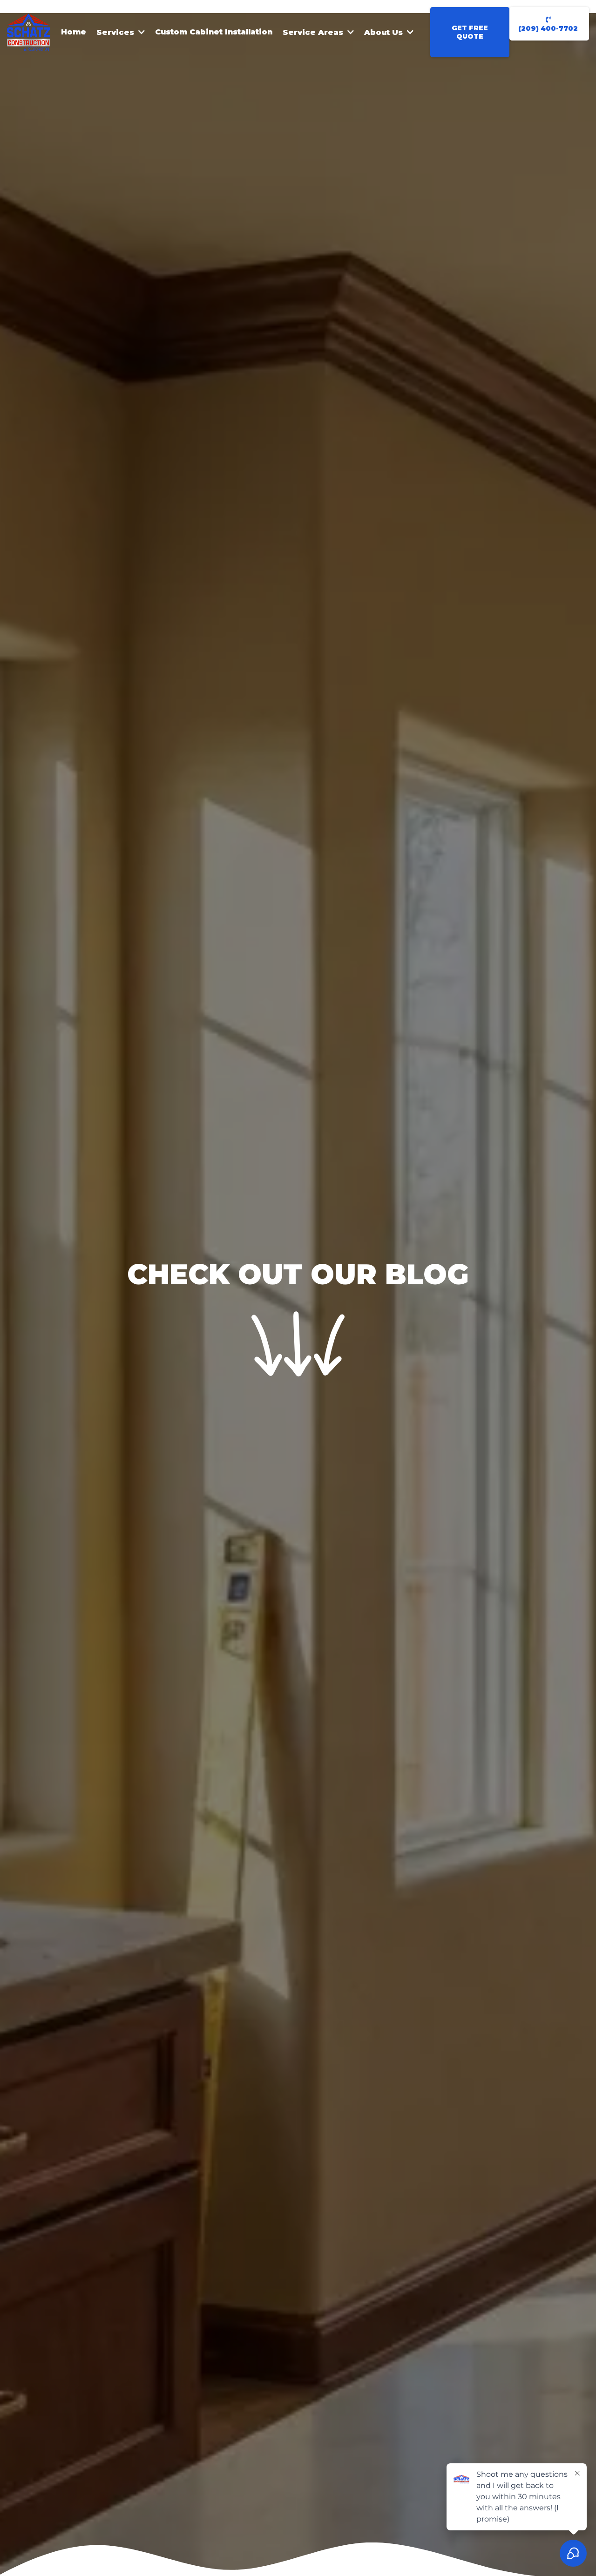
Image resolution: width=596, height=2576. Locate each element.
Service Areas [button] (314, 32)
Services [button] (116, 32)
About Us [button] (385, 32)
